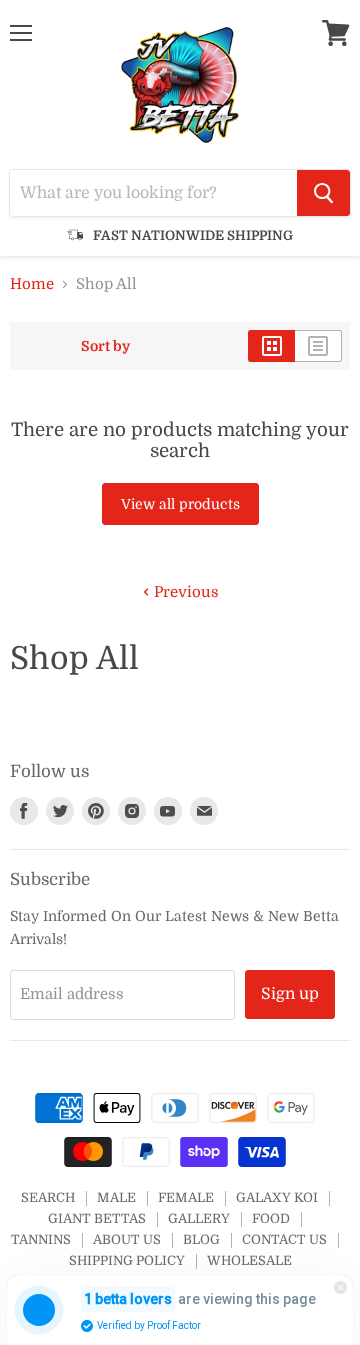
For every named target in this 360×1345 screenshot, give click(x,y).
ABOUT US (127, 1239)
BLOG (201, 1239)
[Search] (323, 193)
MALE (116, 1197)
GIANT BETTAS (97, 1218)
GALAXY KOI (277, 1197)
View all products (180, 504)
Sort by (105, 346)
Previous (184, 592)
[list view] (318, 346)
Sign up (290, 994)
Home (32, 284)
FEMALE (186, 1197)
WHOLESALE (249, 1260)
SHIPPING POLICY (127, 1260)
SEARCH (48, 1197)
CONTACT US (284, 1239)
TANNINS (41, 1239)
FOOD (271, 1218)
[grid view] (271, 346)
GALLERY (199, 1218)
